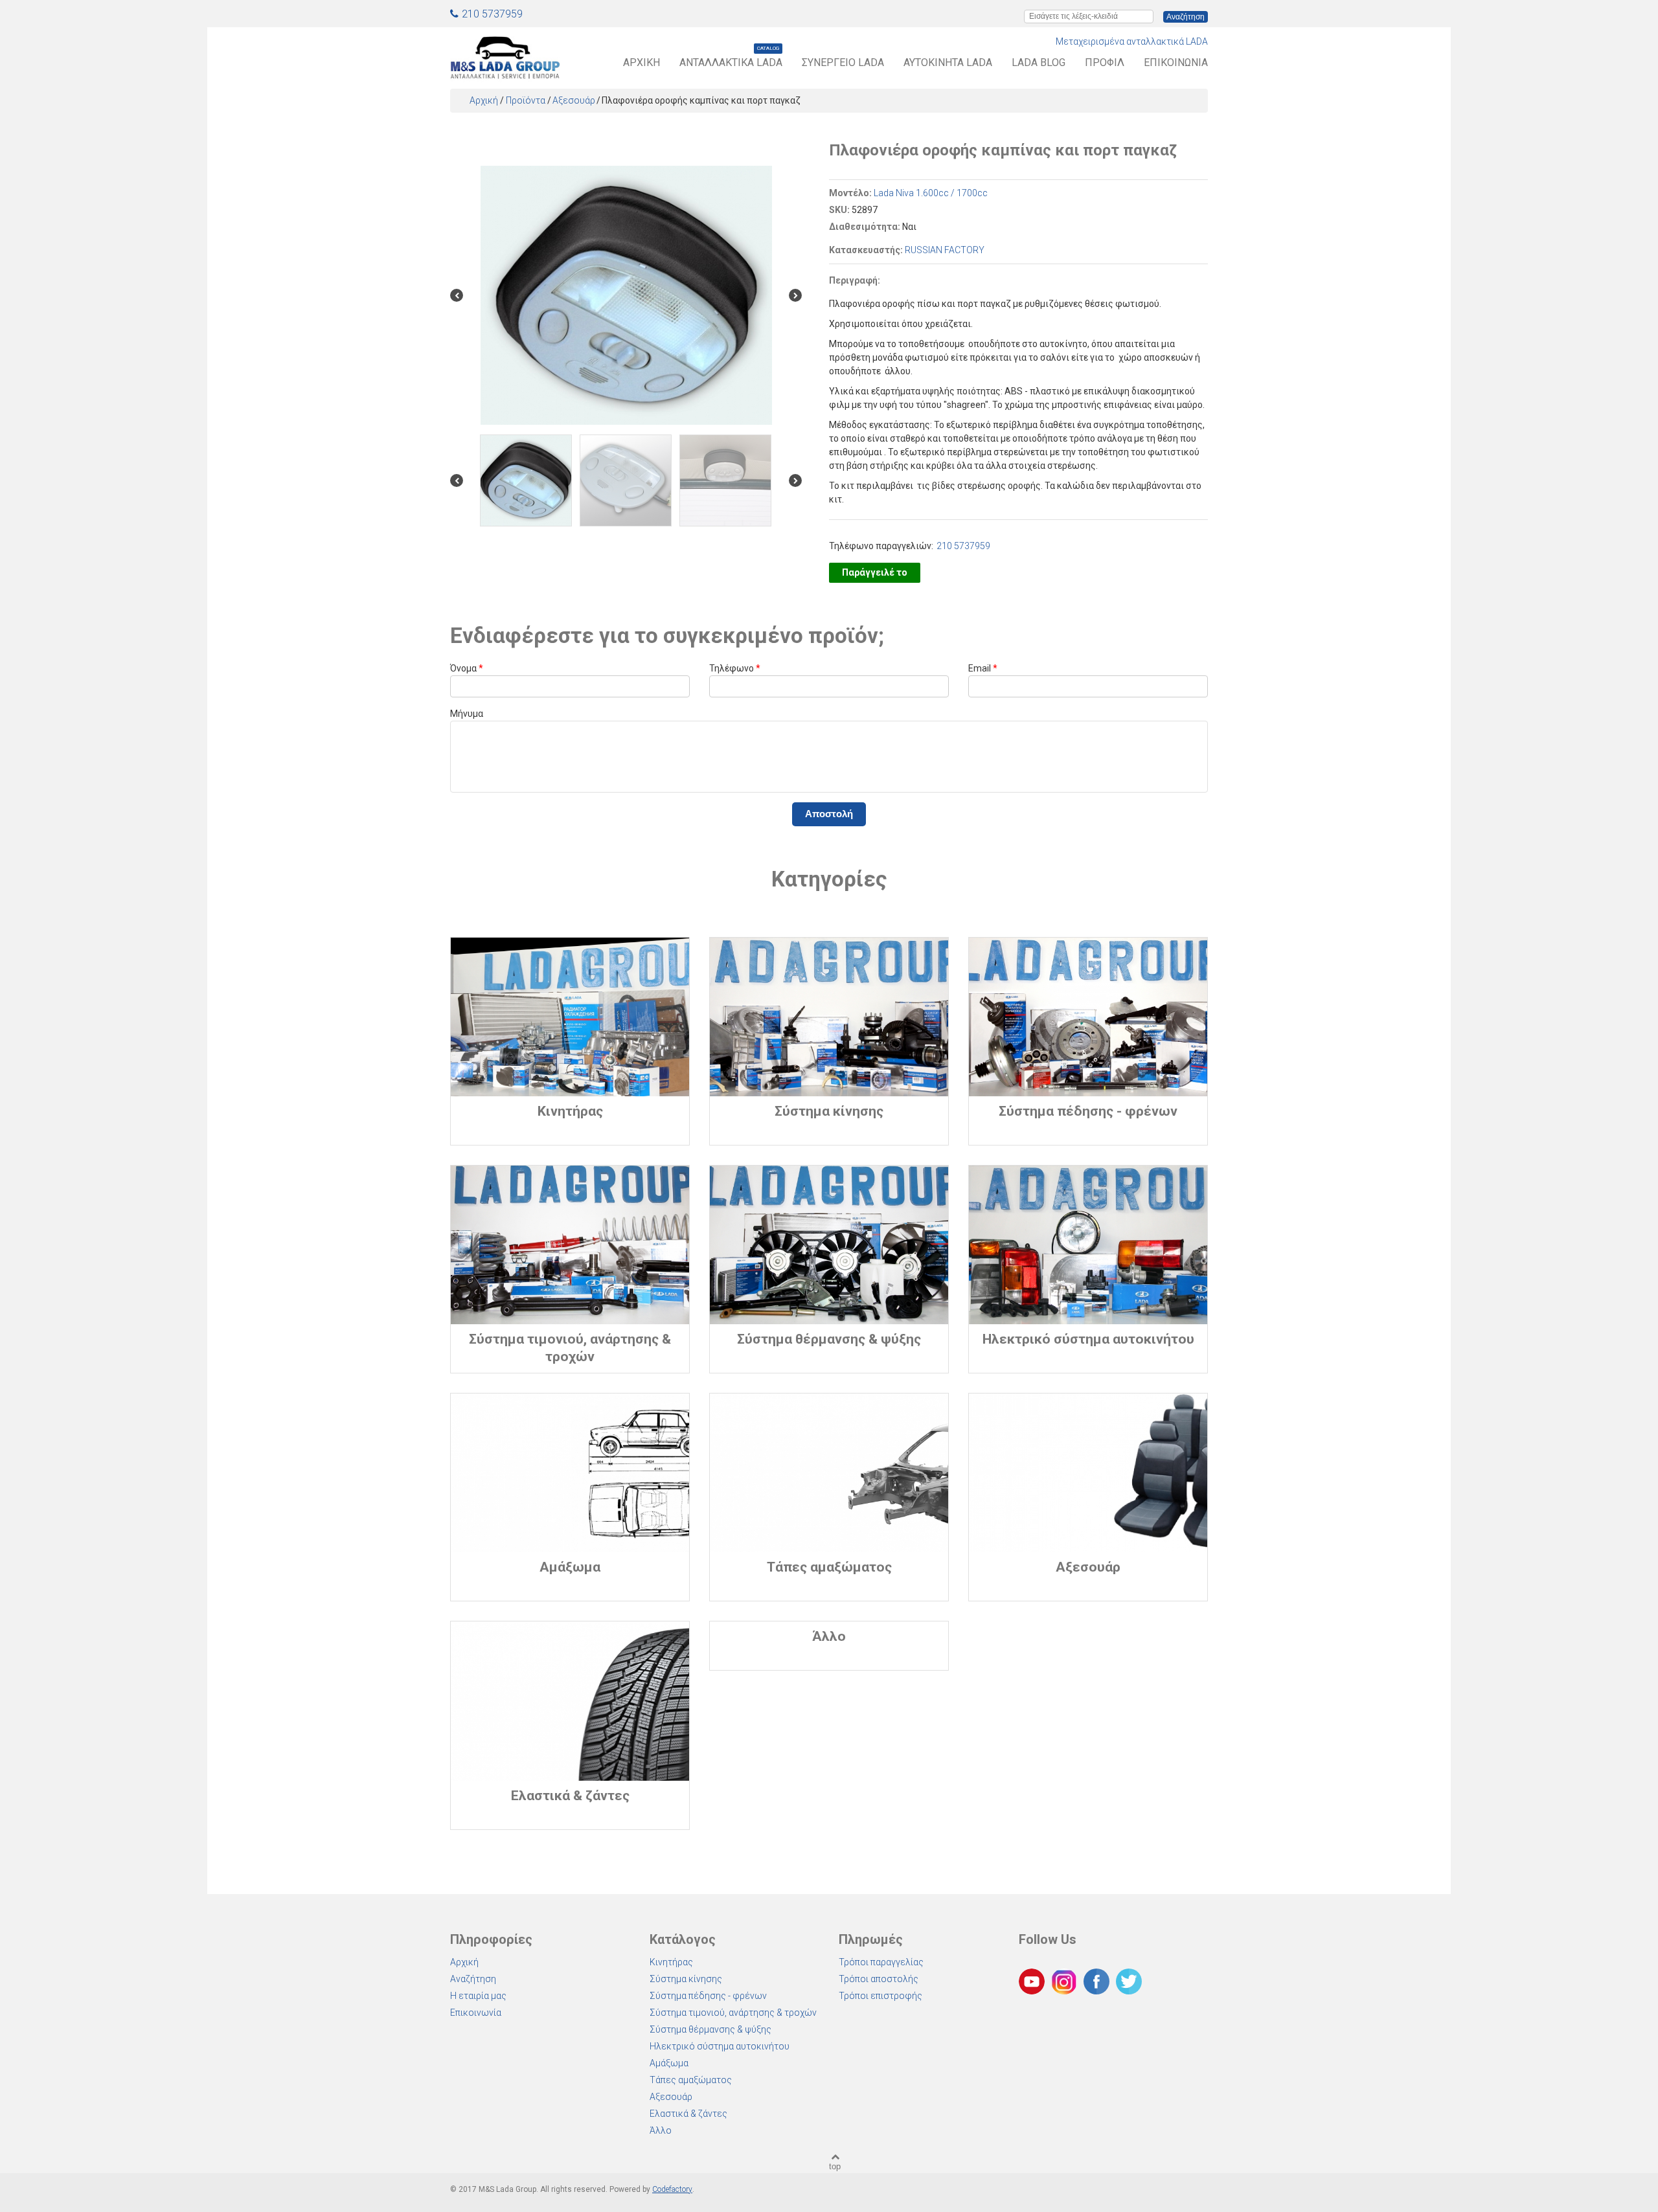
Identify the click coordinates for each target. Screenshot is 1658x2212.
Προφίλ (1105, 62)
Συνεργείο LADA (843, 62)
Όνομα (467, 668)
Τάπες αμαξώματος (691, 2080)
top (835, 2166)
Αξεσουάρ (574, 100)
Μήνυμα (467, 714)
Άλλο (661, 2130)
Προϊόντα (526, 100)
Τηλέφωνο (735, 668)
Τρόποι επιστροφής (880, 1996)
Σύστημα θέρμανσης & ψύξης (710, 2029)
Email (983, 668)
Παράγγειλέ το (875, 572)
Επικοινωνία (1176, 62)
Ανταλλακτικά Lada (731, 62)
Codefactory (672, 2189)
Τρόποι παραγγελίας (881, 1962)
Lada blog (1039, 62)
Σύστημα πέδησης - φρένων (708, 1996)
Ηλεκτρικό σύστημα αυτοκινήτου (720, 2046)
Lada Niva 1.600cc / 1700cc (931, 193)
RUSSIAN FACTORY (945, 250)
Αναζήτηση (473, 1979)
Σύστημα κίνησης (686, 1979)
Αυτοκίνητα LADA (948, 62)
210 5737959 (492, 14)
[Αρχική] (505, 55)
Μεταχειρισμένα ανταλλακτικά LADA (1132, 41)
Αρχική (642, 62)
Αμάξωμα (669, 2063)
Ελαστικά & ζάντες (688, 2114)
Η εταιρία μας (478, 1996)
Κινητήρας (671, 1962)
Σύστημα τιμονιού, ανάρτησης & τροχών (733, 2013)
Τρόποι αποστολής (879, 1979)
